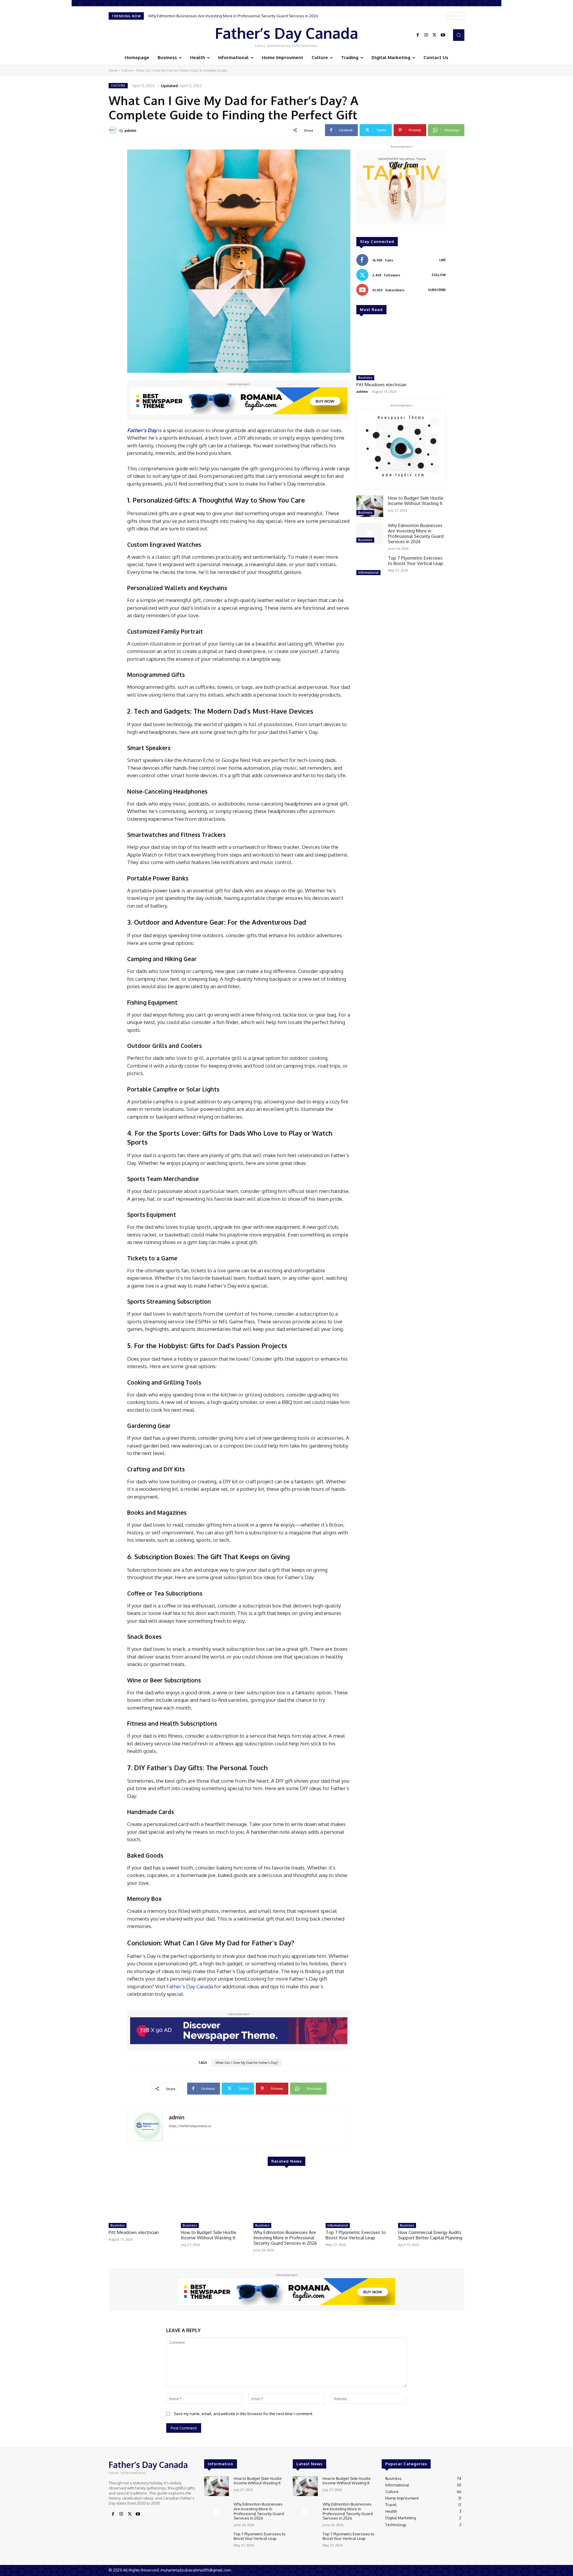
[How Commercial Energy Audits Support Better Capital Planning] (431, 2197)
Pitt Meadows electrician (381, 385)
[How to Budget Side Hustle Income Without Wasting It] (370, 506)
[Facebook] (418, 35)
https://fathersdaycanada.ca (190, 2126)
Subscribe (437, 290)
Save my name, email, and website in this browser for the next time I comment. (243, 2414)
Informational (368, 572)
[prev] (451, 16)
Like (443, 260)
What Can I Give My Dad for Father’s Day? (247, 2063)
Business (365, 378)
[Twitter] (435, 35)
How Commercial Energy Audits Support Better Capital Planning (430, 2235)
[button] (459, 35)
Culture (127, 70)
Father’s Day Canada (189, 1986)
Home (113, 70)
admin (130, 130)
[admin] (114, 130)
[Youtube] (443, 35)
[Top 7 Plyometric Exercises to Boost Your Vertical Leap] (370, 566)
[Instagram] (426, 35)
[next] (461, 16)
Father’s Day (142, 430)
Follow (439, 275)
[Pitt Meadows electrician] (401, 347)
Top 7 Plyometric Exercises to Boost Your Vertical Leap (196, 16)
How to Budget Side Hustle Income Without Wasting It (416, 501)
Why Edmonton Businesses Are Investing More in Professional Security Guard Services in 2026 (416, 533)
